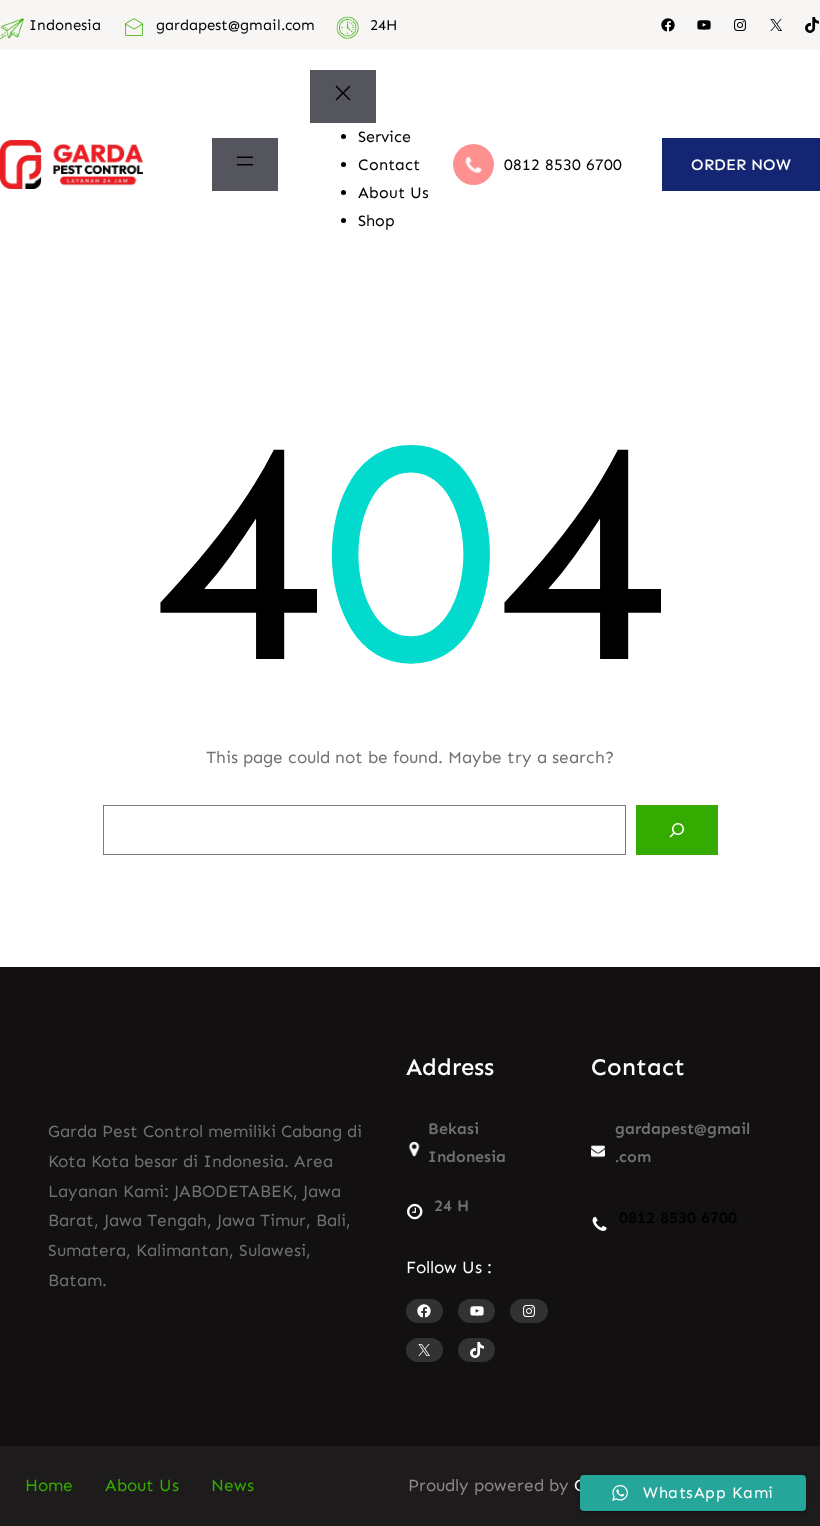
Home (49, 1485)
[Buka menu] (245, 165)
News (232, 1485)
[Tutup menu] (343, 97)
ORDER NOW (741, 164)
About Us (142, 1485)
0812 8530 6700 (563, 164)
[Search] (677, 830)
